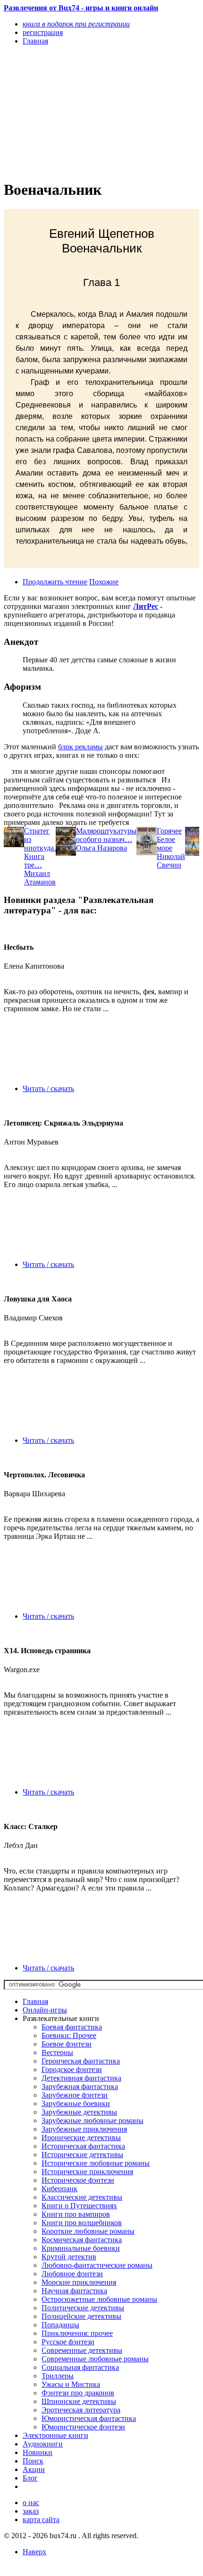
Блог (30, 2478)
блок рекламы (80, 747)
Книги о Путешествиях (79, 2206)
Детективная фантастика (81, 2078)
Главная (35, 2001)
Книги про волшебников (82, 2223)
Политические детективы (83, 2308)
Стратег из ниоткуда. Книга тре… (40, 848)
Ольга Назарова (101, 848)
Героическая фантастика (81, 2061)
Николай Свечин (171, 861)
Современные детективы (82, 2350)
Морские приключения (79, 2282)
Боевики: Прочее (69, 2035)
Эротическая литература (81, 2410)
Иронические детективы (81, 2138)
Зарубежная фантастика (80, 2086)
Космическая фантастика (82, 2240)
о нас (31, 2502)
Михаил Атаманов (40, 878)
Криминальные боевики (81, 2248)
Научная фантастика (74, 2291)
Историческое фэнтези (78, 2180)
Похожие (104, 582)
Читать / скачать (48, 1089)
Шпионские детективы (79, 2401)
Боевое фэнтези (67, 2044)
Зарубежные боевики (76, 2103)
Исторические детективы (82, 2155)
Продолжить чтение (55, 582)
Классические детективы (82, 2197)
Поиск (33, 2461)
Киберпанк (59, 2189)
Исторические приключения (87, 2172)
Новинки (38, 2452)
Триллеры (58, 2376)
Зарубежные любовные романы (93, 2121)
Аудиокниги (43, 2444)
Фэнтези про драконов (78, 2393)
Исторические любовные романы (96, 2163)
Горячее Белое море (169, 839)
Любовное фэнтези (72, 2274)
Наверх (34, 2552)
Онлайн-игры (45, 2010)
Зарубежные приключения (84, 2129)
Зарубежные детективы (79, 2112)
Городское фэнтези (72, 2069)
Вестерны (57, 2052)
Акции (34, 2469)
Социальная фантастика (80, 2367)
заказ (31, 2511)
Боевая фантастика (72, 2027)
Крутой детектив (69, 2257)
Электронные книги (55, 2435)
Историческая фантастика (83, 2146)
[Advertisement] (72, 112)
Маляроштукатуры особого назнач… (106, 835)
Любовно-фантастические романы (97, 2265)
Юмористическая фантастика (89, 2418)
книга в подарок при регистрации (76, 24)
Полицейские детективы (81, 2316)
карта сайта (41, 2520)
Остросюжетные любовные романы (99, 2299)
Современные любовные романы (95, 2359)
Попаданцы (60, 2325)
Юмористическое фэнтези (83, 2427)
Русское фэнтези (68, 2342)
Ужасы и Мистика (71, 2384)
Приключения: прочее (77, 2333)
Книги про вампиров (76, 2214)
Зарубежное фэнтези (75, 2095)
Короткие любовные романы (88, 2231)
